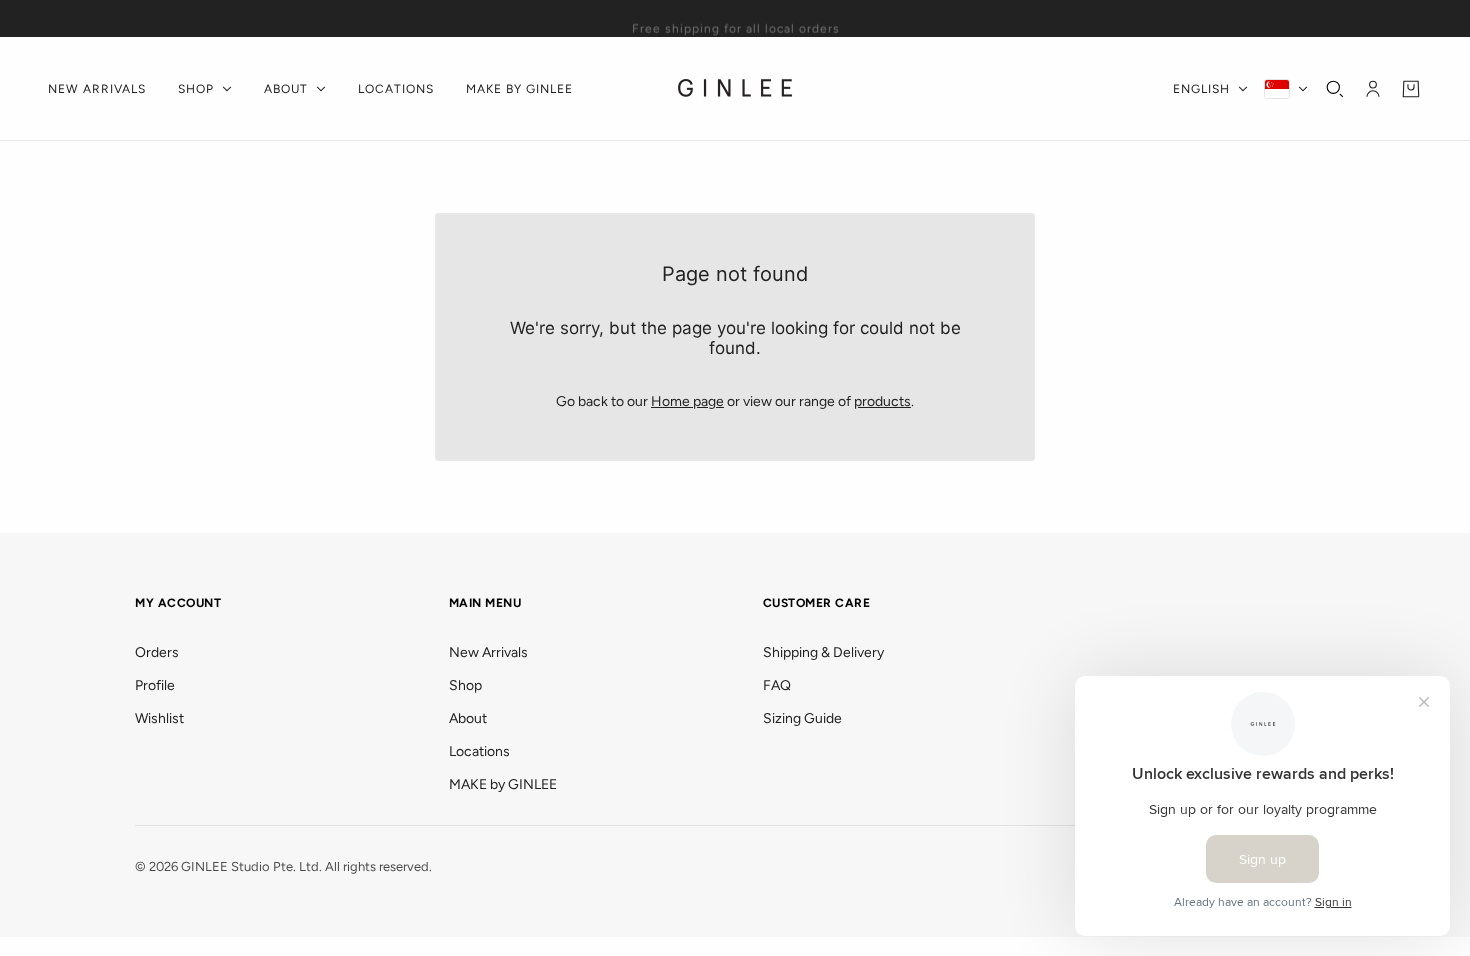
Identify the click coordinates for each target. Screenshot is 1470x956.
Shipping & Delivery (823, 652)
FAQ (777, 685)
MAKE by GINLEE (503, 784)
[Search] (1335, 89)
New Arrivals (488, 652)
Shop (465, 685)
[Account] (1373, 89)
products (882, 401)
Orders (157, 652)
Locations (479, 751)
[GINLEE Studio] (735, 89)
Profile (155, 685)
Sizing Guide (802, 718)
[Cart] (1411, 89)
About (468, 718)
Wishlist (159, 718)
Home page (687, 401)
